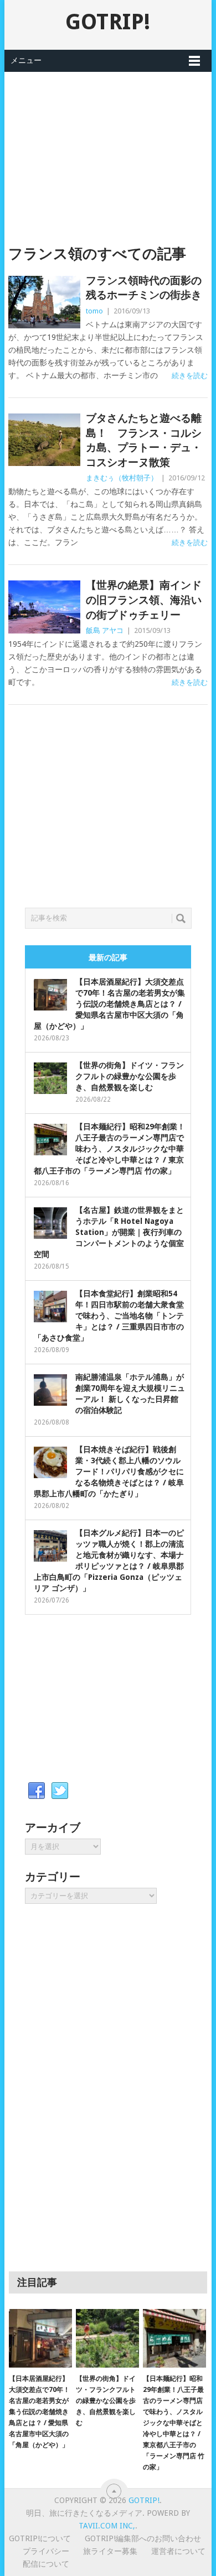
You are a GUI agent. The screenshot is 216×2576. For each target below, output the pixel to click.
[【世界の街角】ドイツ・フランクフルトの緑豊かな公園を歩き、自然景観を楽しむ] (107, 2338)
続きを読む (190, 376)
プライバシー (46, 2551)
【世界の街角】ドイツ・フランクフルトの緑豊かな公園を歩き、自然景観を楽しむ (130, 1076)
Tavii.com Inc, (107, 2526)
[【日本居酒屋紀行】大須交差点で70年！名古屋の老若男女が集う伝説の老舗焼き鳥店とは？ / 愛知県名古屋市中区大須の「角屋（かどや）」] (40, 2338)
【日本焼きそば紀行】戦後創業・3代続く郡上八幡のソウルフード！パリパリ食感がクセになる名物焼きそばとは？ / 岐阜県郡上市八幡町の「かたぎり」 (109, 1472)
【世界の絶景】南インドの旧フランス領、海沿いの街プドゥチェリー (144, 600)
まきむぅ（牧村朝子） (122, 478)
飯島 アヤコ (105, 630)
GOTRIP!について (40, 2538)
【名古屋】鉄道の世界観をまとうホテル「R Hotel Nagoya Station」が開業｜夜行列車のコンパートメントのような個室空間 (109, 1232)
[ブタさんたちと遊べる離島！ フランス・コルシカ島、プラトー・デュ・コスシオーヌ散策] (44, 440)
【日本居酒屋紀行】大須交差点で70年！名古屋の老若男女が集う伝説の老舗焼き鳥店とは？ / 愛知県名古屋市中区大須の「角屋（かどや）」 (109, 1004)
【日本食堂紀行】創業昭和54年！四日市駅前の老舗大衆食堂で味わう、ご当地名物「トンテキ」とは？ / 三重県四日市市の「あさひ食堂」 (109, 1316)
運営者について (178, 2551)
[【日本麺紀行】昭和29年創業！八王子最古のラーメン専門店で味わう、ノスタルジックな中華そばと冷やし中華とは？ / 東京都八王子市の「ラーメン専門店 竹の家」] (174, 2338)
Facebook (37, 1791)
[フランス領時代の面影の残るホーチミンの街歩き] (44, 302)
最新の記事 (108, 957)
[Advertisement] (108, 149)
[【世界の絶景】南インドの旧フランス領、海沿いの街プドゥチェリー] (44, 607)
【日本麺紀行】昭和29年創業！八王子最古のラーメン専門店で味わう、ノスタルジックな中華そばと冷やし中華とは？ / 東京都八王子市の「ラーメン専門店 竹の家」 (109, 1149)
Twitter (60, 1791)
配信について (46, 2564)
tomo (94, 311)
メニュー (26, 60)
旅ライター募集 (110, 2551)
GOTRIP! (108, 22)
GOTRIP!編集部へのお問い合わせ (143, 2538)
